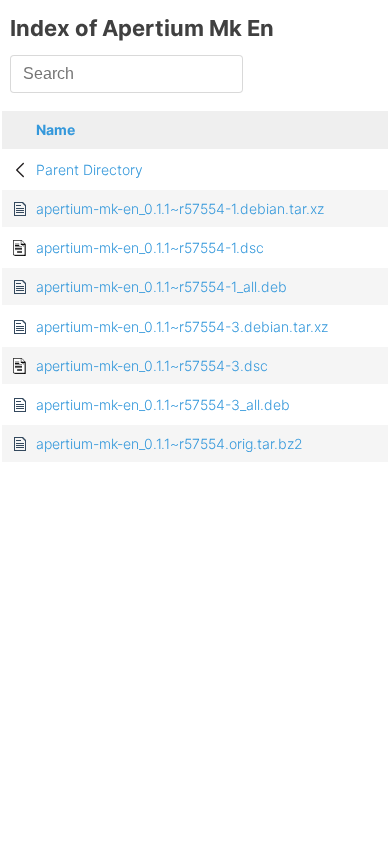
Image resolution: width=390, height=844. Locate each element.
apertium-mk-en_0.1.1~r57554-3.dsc (152, 365)
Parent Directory (89, 169)
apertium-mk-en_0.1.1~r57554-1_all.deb (161, 286)
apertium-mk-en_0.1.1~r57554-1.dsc (150, 247)
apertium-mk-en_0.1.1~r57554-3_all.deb (163, 404)
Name (55, 129)
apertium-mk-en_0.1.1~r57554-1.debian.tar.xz (180, 208)
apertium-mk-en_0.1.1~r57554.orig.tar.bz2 (169, 443)
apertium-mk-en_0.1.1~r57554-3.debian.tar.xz (182, 326)
